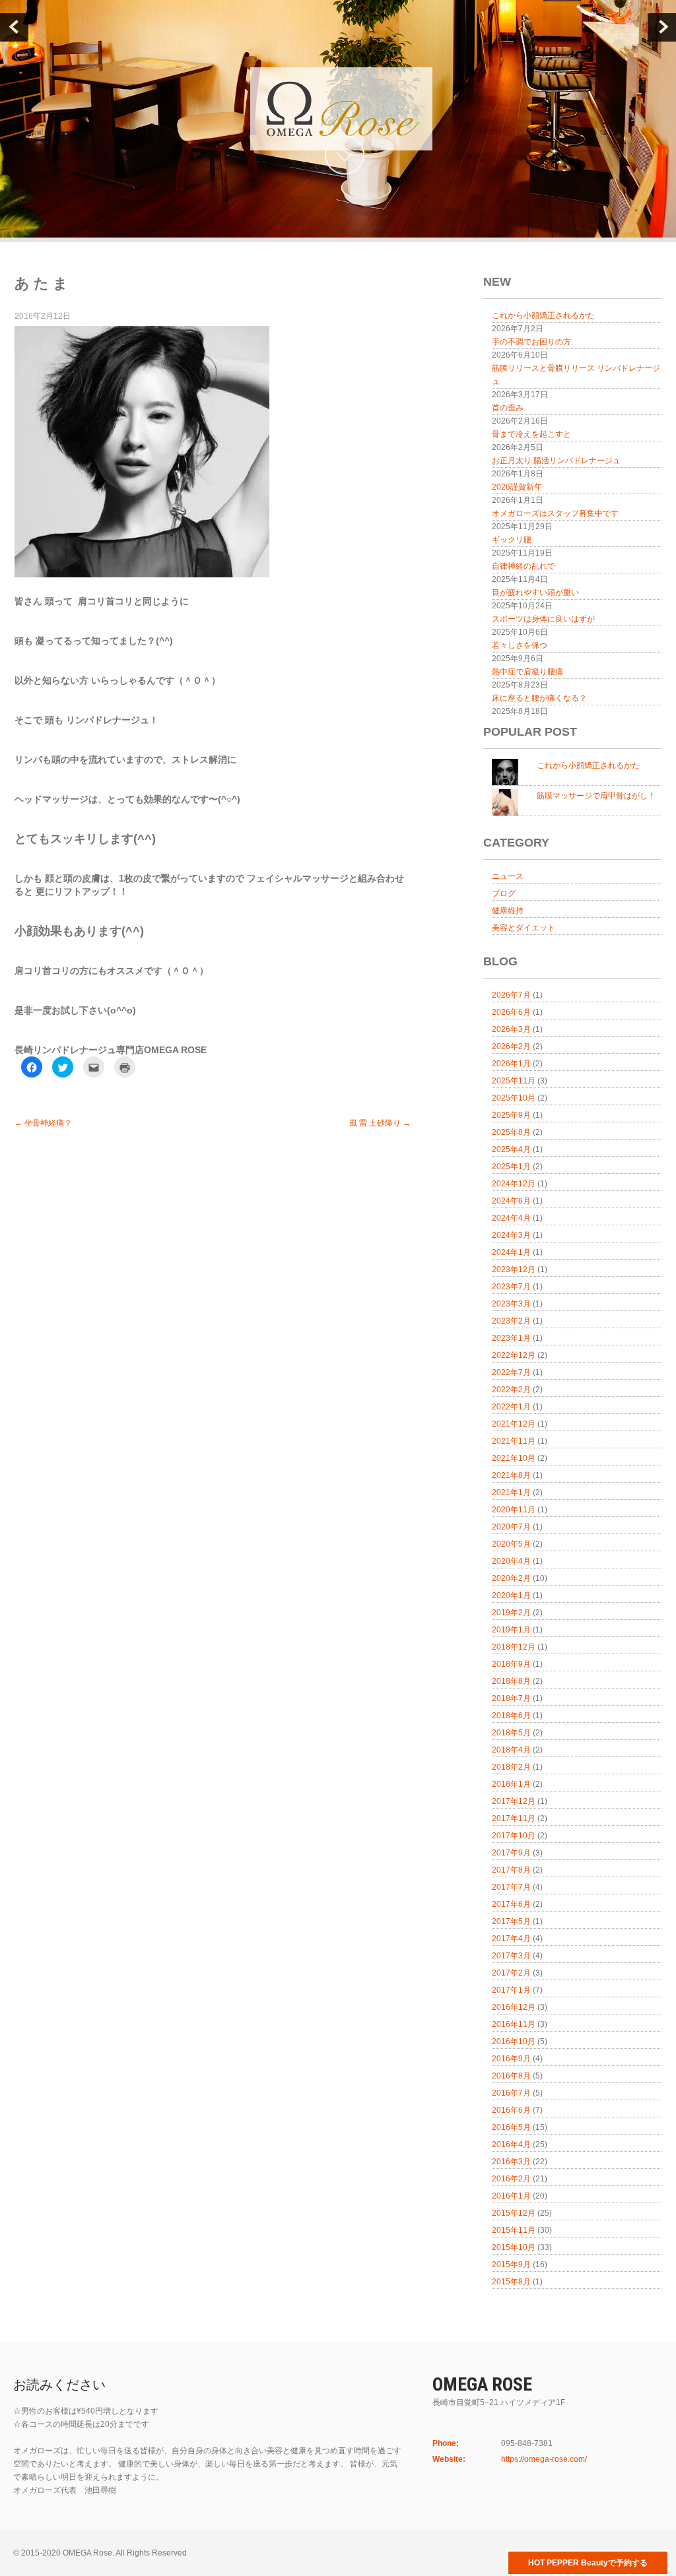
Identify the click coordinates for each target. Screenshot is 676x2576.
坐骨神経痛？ (43, 1123)
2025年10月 (514, 1098)
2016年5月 (511, 2127)
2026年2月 (511, 1046)
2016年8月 (511, 2076)
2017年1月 (511, 1990)
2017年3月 (511, 1956)
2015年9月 (511, 2265)
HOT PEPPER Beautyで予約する (588, 2563)
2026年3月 (511, 1029)
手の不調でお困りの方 (531, 342)
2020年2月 (511, 1578)
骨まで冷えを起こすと (531, 434)
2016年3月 (511, 2162)
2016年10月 (514, 2042)
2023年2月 (511, 1321)
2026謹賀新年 (517, 487)
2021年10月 (514, 1458)
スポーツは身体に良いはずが (543, 619)
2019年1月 (511, 1630)
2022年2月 (511, 1390)
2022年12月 (514, 1355)
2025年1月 (511, 1167)
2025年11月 (514, 1081)
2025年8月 (511, 1132)
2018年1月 (511, 1784)
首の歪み (508, 408)
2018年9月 (511, 1664)
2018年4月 (511, 1750)
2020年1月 (511, 1595)
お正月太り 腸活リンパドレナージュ (556, 461)
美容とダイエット (524, 928)
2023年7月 (511, 1287)
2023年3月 (511, 1304)
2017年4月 (511, 1939)
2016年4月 (511, 2144)
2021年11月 (514, 1441)
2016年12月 (514, 2007)
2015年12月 (514, 2213)
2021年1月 (511, 1493)
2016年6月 (511, 2110)
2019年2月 (511, 1613)
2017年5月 (511, 1921)
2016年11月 (514, 2024)
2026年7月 (511, 995)
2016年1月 (511, 2196)
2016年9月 (511, 2059)
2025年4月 (511, 1149)
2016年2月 (511, 2179)
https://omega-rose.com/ (544, 2459)
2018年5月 (511, 1733)
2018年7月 (511, 1698)
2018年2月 (511, 1767)
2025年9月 (511, 1115)
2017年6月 (511, 1904)
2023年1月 (511, 1338)
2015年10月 (514, 2247)
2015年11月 (514, 2230)
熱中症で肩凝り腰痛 (527, 672)
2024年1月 (511, 1252)
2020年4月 (511, 1561)
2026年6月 (511, 1012)
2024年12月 (514, 1184)
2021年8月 (511, 1475)
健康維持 (508, 911)
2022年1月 (511, 1407)
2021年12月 (514, 1424)
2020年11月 (514, 1510)
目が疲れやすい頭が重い (535, 593)
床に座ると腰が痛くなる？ (539, 698)
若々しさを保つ (520, 645)
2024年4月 (511, 1218)
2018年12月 (514, 1647)
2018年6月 (511, 1716)
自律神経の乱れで (524, 566)
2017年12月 (514, 1801)
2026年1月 (511, 1064)
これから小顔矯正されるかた (543, 315)
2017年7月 (511, 1887)
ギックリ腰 (512, 540)
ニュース (508, 876)
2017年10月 (514, 1836)
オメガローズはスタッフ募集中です (555, 513)
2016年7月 (511, 2093)
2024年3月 (511, 1235)
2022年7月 (511, 1372)
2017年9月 (511, 1853)
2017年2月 (511, 1973)
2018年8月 (511, 1681)
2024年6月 (511, 1201)
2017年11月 (514, 1819)
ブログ (504, 893)
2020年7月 (511, 1527)
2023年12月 (514, 1270)
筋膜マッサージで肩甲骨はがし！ (596, 796)
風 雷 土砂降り (380, 1123)
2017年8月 (511, 1870)
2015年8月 (511, 2282)
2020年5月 (511, 1544)
